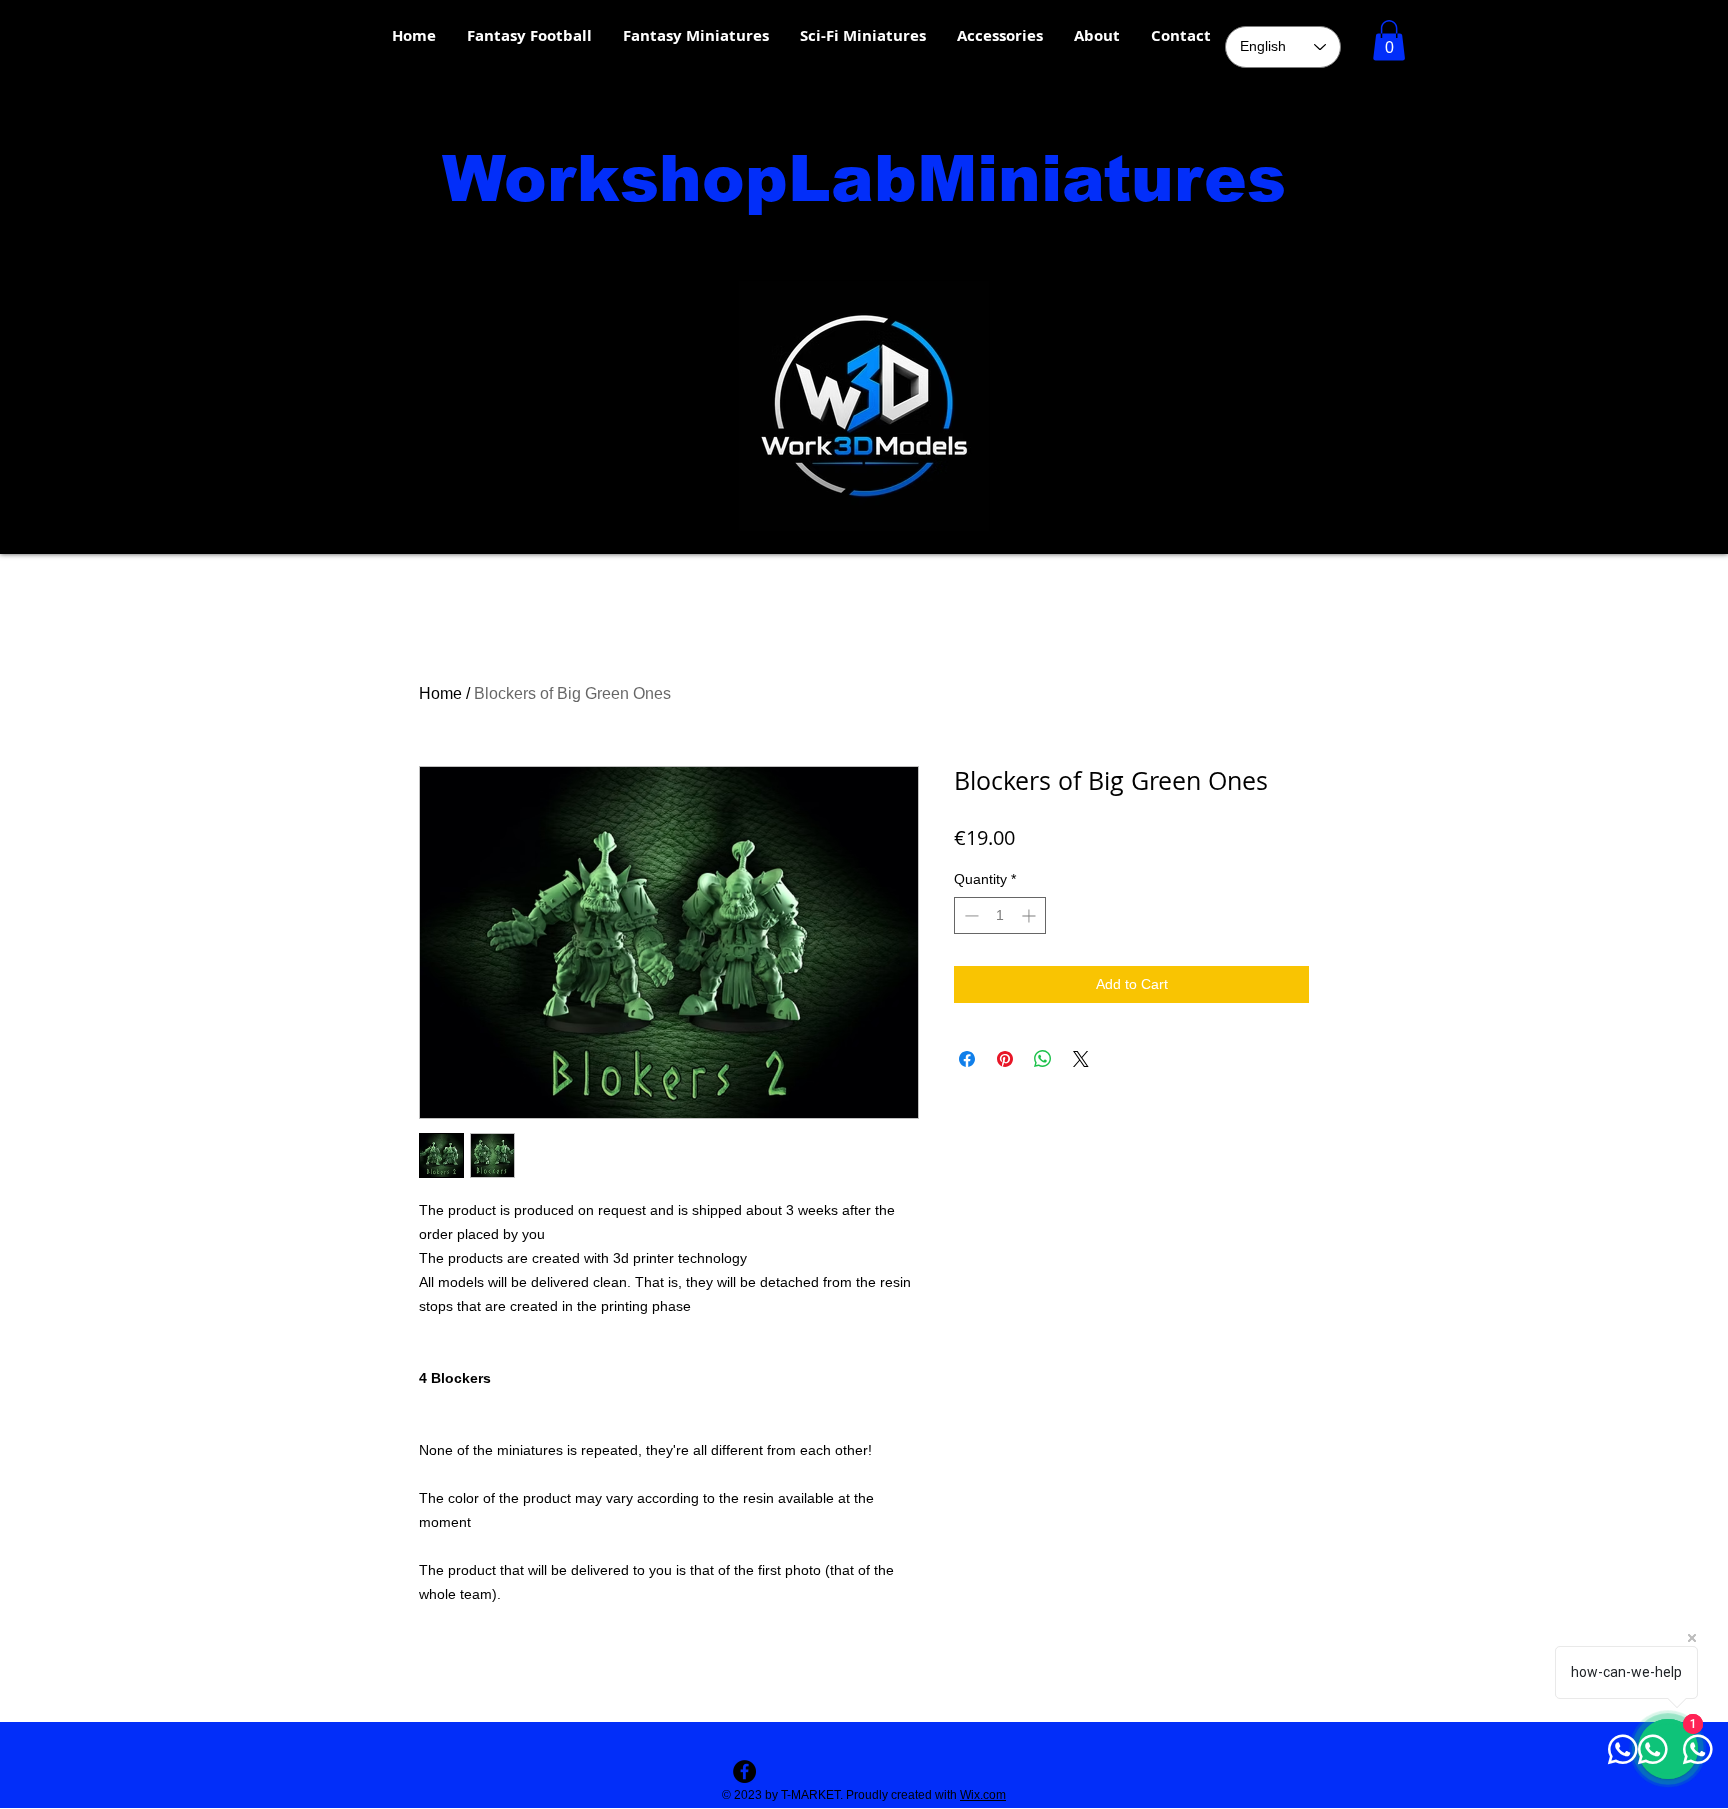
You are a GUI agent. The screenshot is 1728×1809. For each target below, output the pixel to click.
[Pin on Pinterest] (1005, 1059)
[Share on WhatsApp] (1043, 1059)
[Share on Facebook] (967, 1059)
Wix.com (983, 1795)
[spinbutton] (1000, 915)
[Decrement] (969, 915)
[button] (1389, 40)
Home (440, 693)
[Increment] (1030, 915)
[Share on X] (1081, 1059)
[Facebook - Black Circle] (744, 1771)
